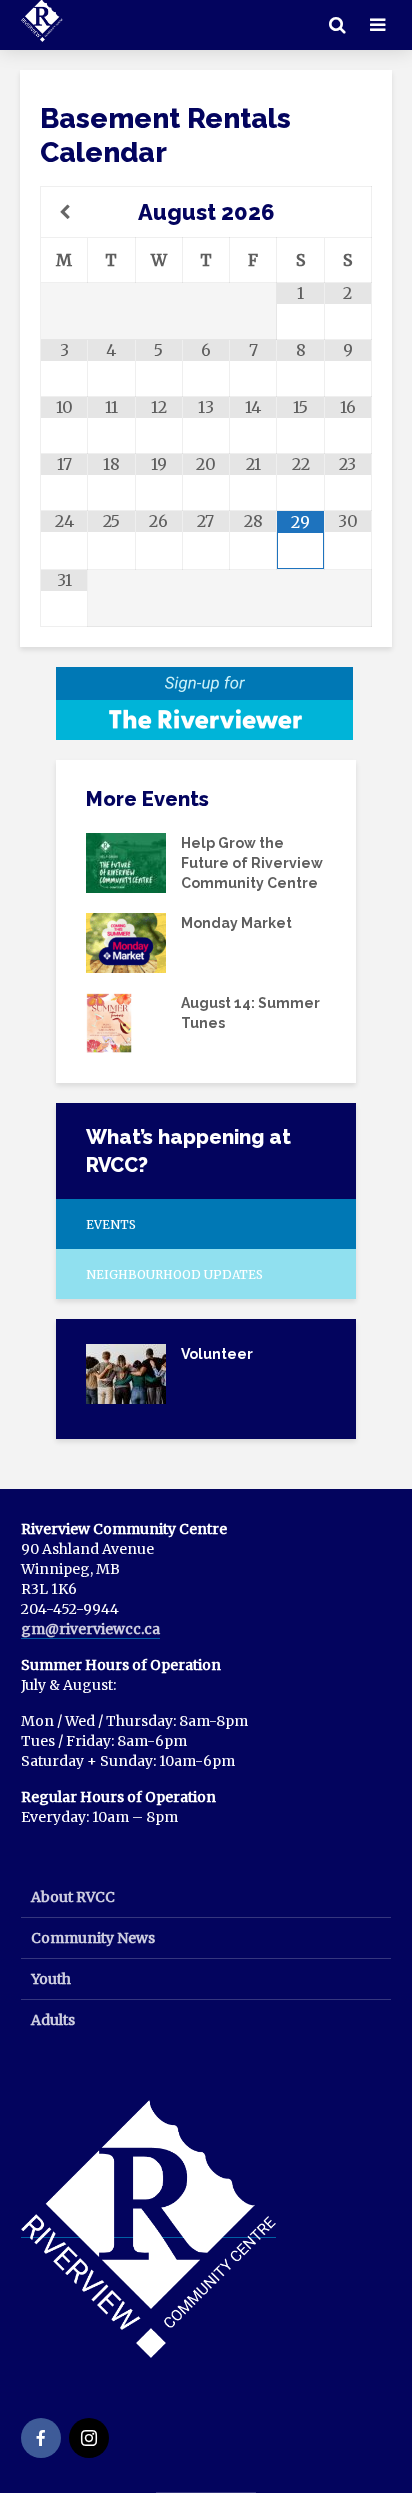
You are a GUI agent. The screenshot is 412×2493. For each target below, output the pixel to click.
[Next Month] (347, 212)
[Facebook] (41, 2438)
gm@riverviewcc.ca (90, 1629)
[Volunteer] (126, 1372)
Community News (93, 1938)
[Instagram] (89, 2438)
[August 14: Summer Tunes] (109, 1021)
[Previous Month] (64, 212)
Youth (51, 1979)
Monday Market (236, 923)
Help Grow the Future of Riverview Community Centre (252, 863)
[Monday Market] (126, 942)
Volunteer (217, 1354)
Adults (53, 2020)
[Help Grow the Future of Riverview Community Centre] (126, 862)
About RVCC (73, 1897)
